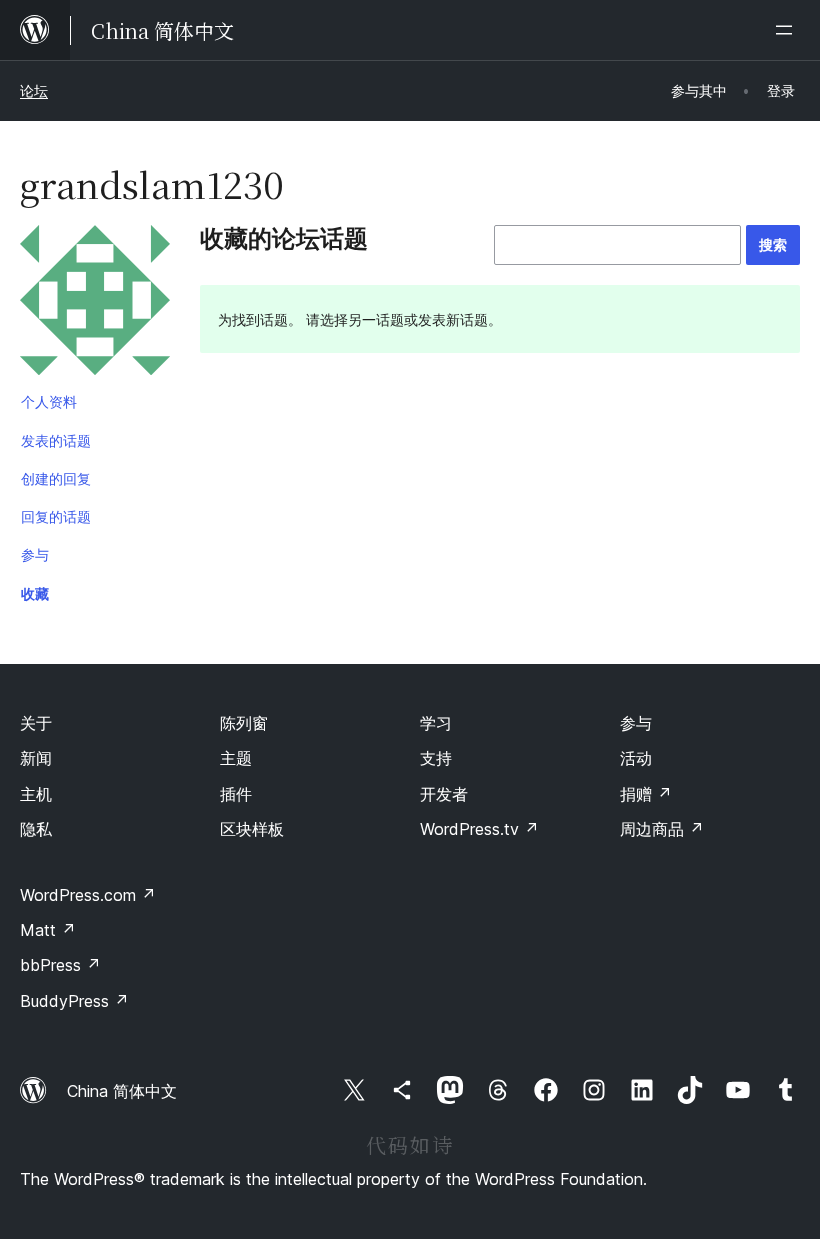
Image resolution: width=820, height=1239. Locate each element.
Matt (48, 930)
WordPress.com (88, 895)
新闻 (36, 758)
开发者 (444, 794)
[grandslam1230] (95, 304)
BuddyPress (74, 1001)
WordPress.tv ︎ (479, 829)
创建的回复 (56, 478)
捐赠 (646, 794)
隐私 (36, 829)
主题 (236, 758)
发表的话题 (56, 440)
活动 (636, 758)
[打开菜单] (788, 30)
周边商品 (662, 829)
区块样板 (252, 829)
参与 (35, 554)
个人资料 (49, 401)
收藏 (35, 593)
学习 (436, 723)
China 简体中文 (122, 1091)
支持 (436, 758)
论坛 (34, 90)
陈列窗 (244, 723)
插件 (236, 794)
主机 (36, 794)
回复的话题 (56, 516)
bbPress (60, 965)
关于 (36, 723)
